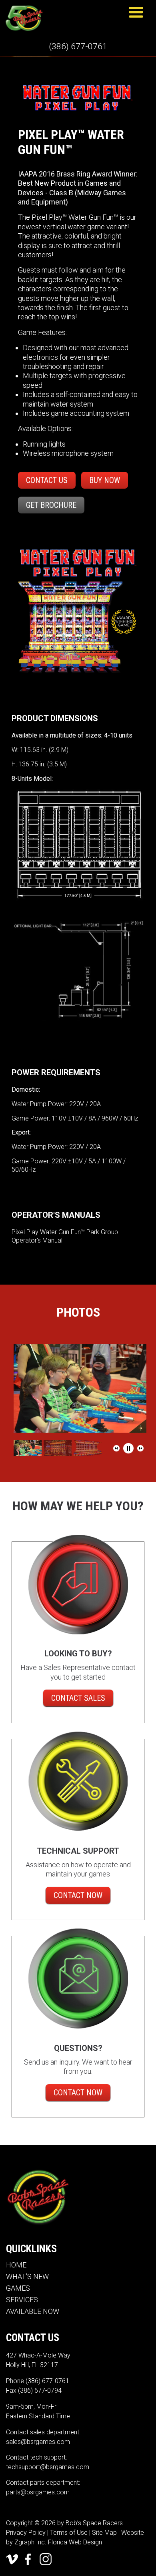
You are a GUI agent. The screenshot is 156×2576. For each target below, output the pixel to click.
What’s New (27, 2276)
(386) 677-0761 (78, 46)
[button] (116, 1448)
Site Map (104, 2533)
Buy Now (105, 480)
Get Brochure (51, 505)
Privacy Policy (26, 2533)
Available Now (33, 2311)
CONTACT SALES (78, 1698)
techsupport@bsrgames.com (48, 2467)
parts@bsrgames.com (38, 2492)
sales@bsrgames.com (38, 2442)
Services (22, 2300)
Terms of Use (69, 2533)
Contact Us (47, 480)
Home (16, 2265)
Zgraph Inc (30, 2542)
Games (18, 2288)
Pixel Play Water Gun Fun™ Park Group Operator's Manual (65, 1236)
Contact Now (78, 1895)
